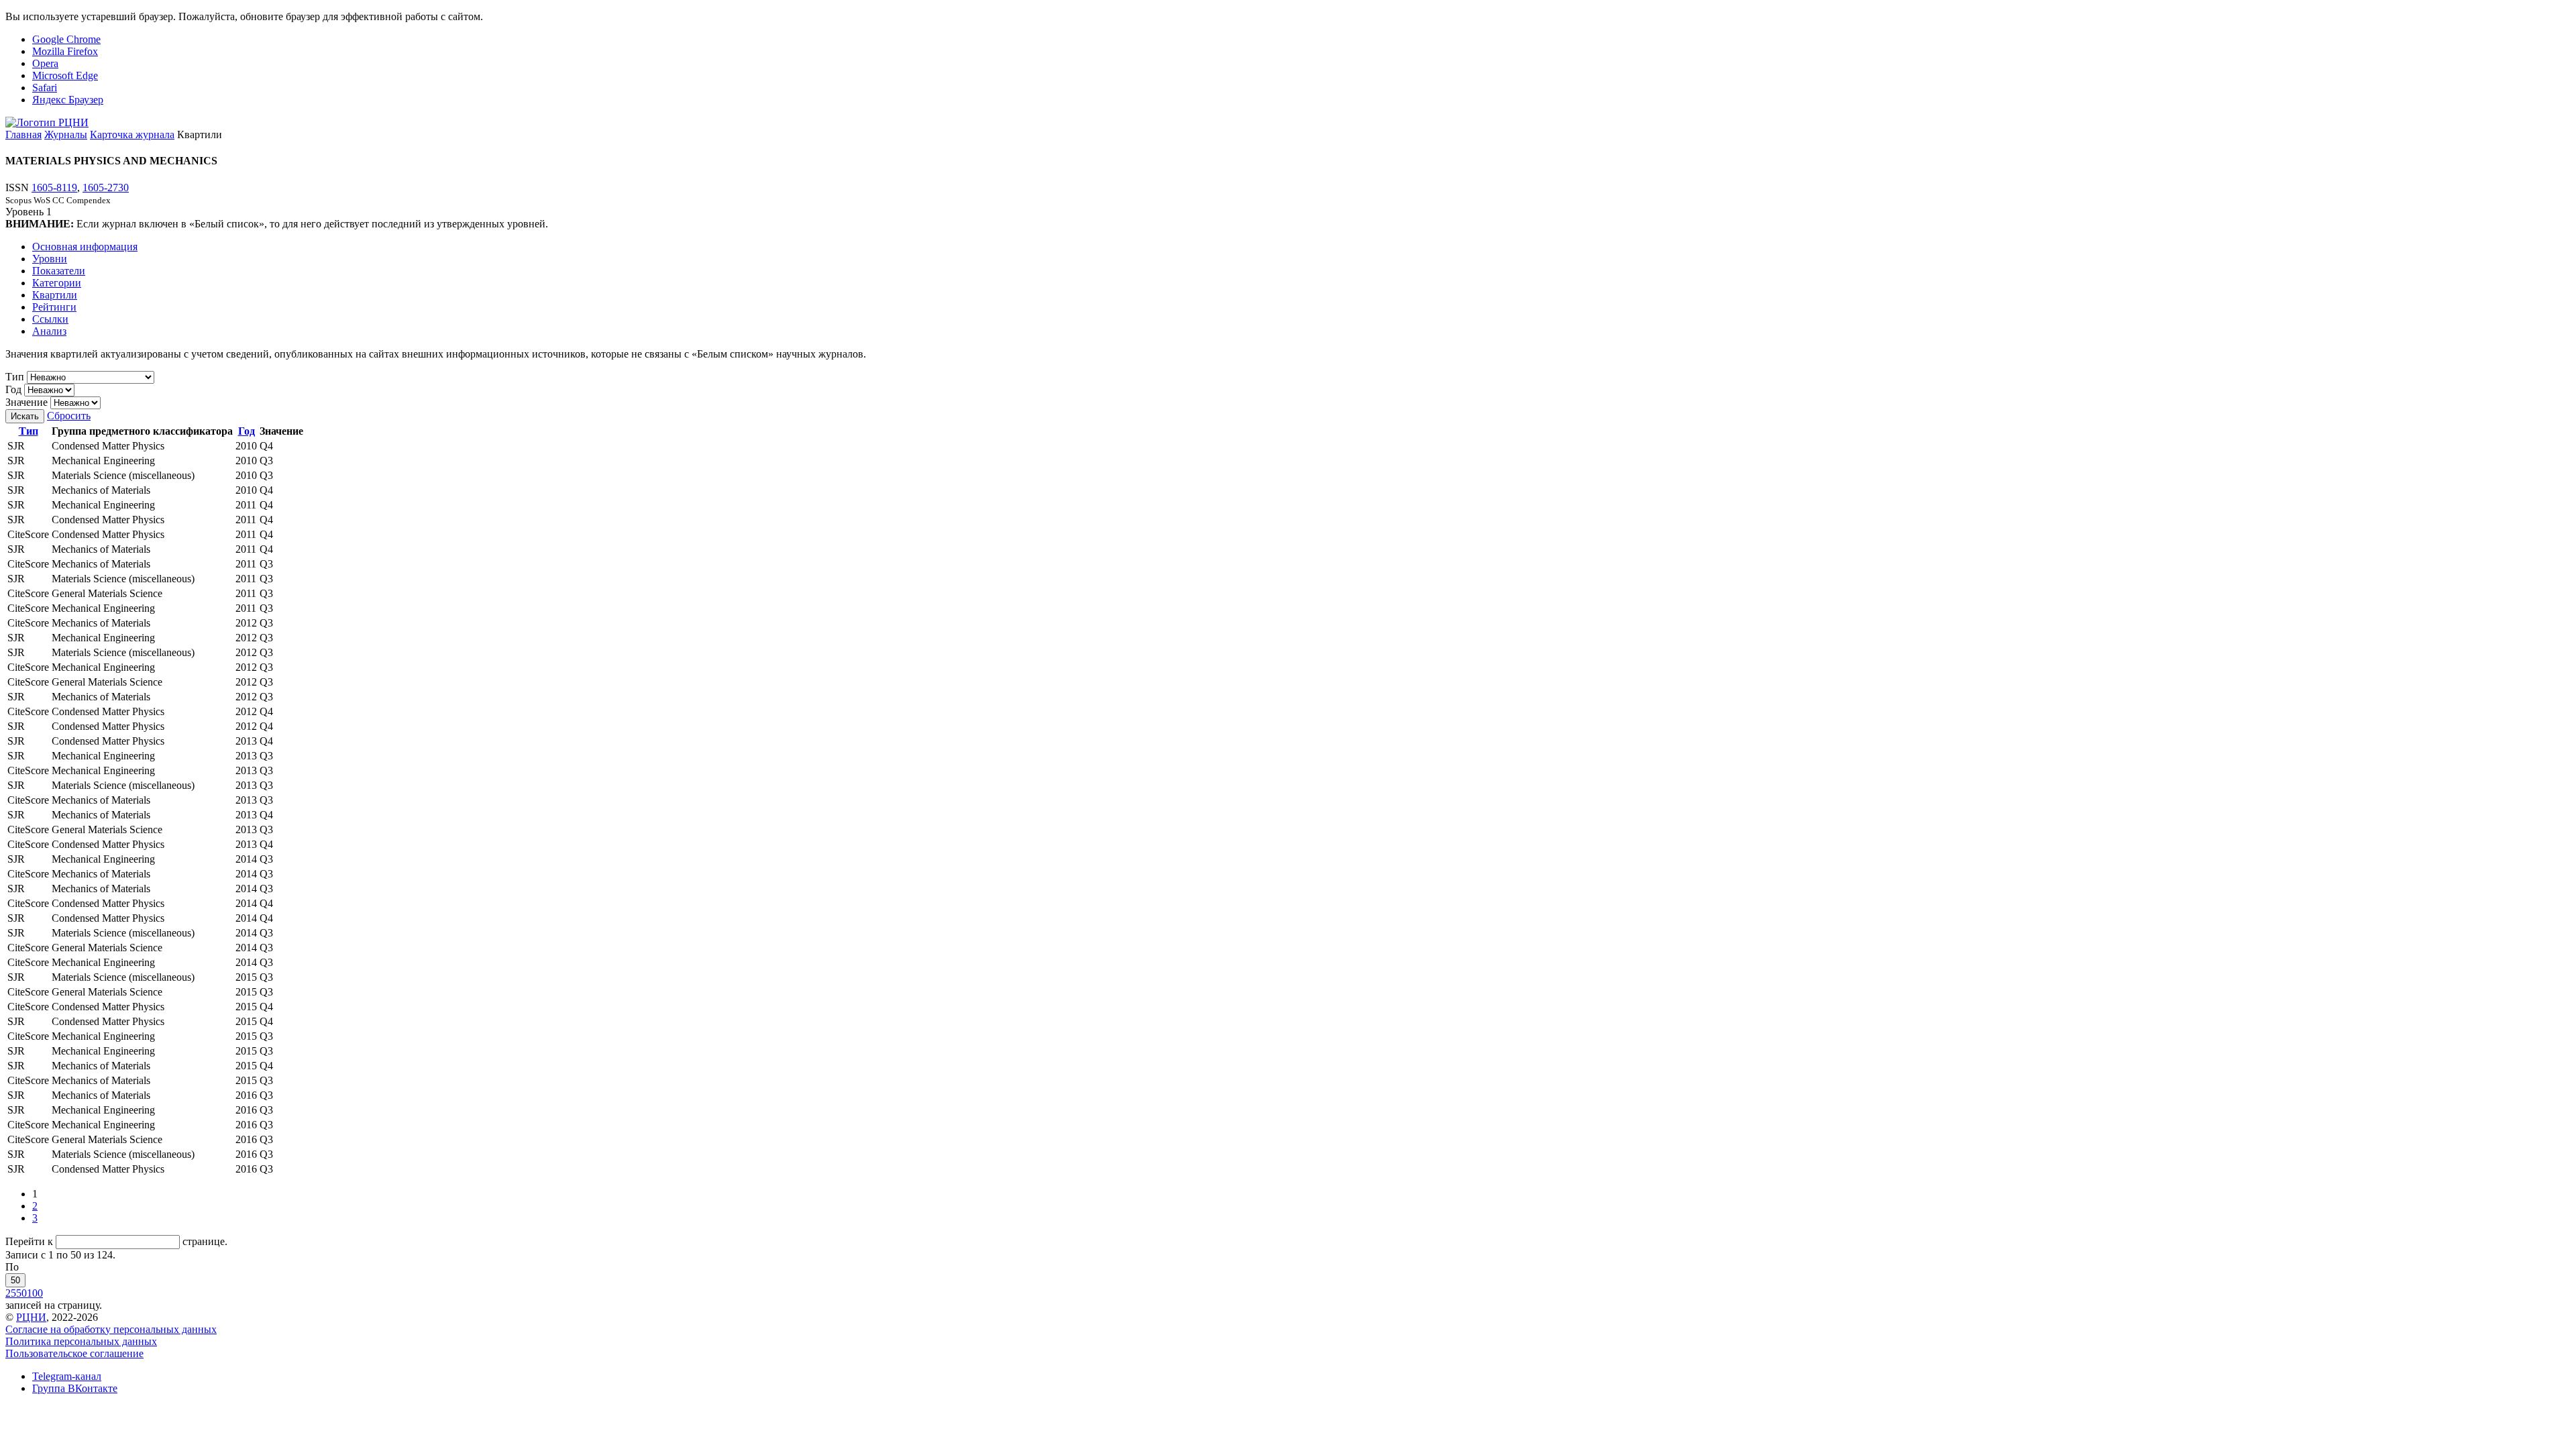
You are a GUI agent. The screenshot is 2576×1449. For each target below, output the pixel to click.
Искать (25, 416)
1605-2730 (106, 187)
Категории (57, 283)
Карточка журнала (132, 135)
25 (11, 1293)
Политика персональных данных (81, 1341)
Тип (15, 377)
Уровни (50, 259)
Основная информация (85, 247)
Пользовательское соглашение (74, 1353)
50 (15, 1280)
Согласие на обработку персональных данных (111, 1329)
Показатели (59, 271)
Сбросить (69, 416)
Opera (45, 63)
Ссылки (50, 319)
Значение (26, 402)
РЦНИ (31, 1317)
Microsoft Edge (65, 75)
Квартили (55, 295)
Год (13, 389)
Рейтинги (54, 307)
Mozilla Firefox (65, 51)
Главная (23, 135)
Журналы (66, 135)
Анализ (49, 331)
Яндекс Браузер (68, 100)
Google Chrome (66, 39)
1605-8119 (54, 187)
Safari (45, 88)
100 (35, 1293)
